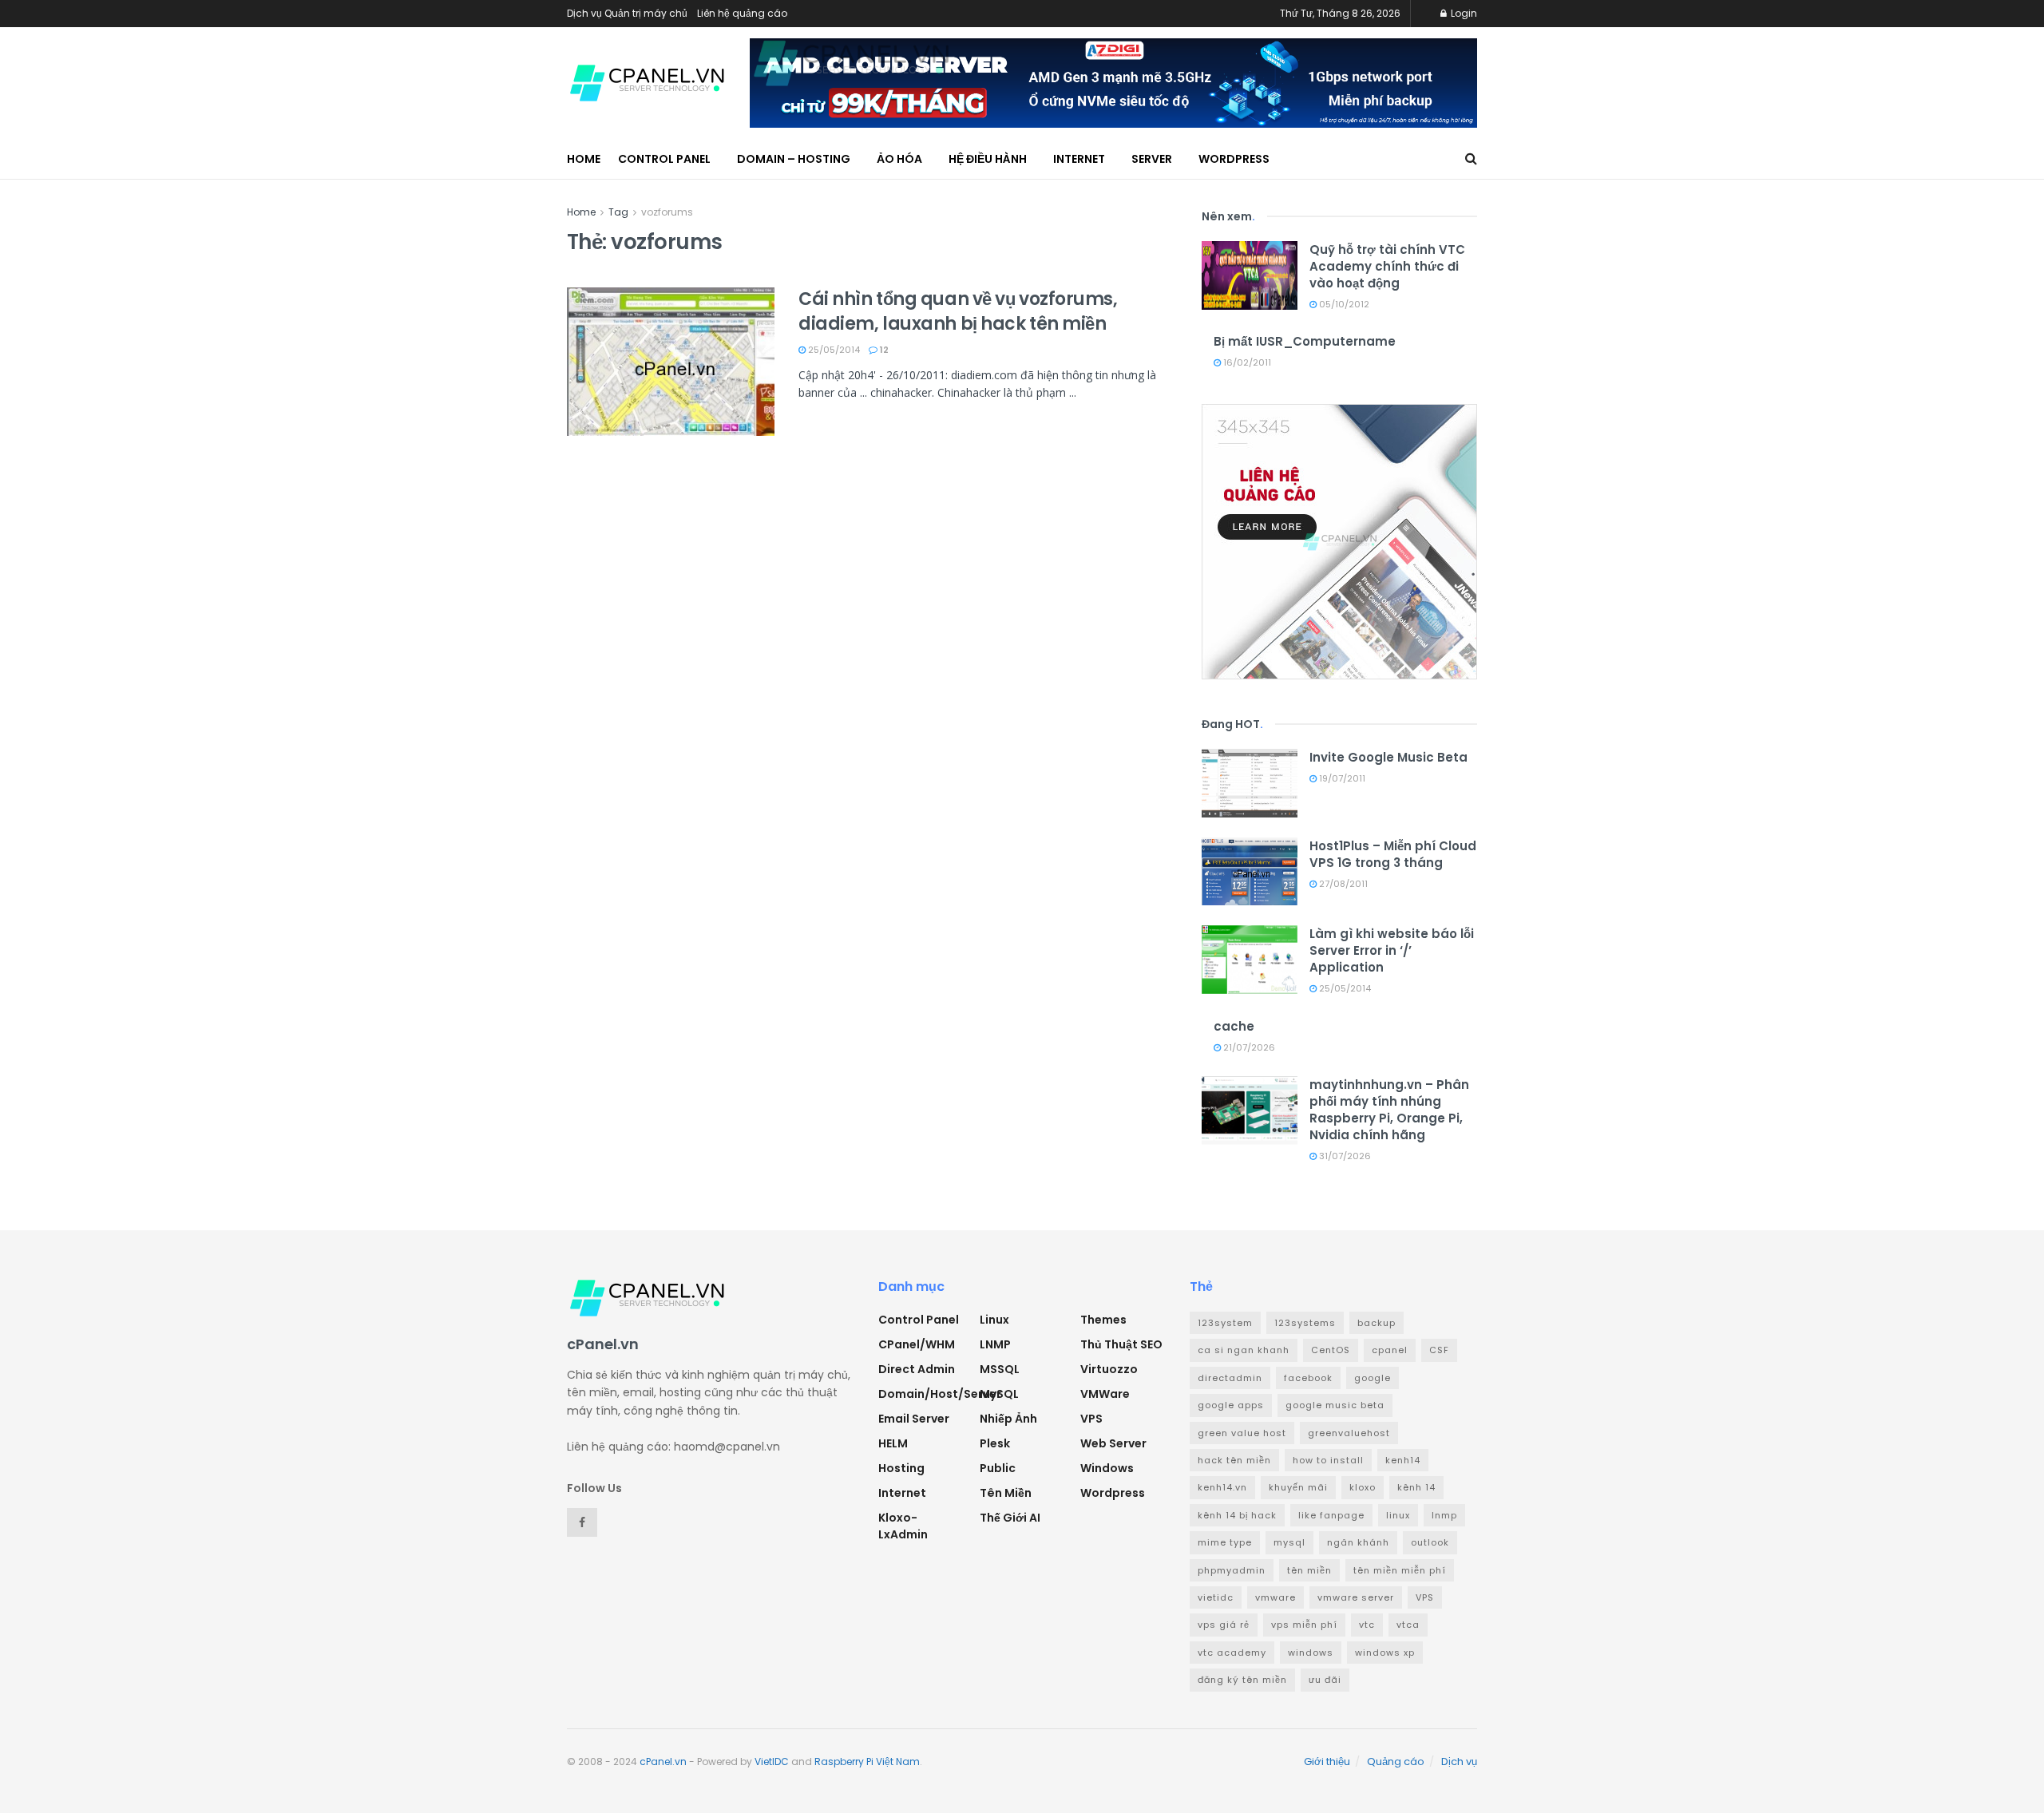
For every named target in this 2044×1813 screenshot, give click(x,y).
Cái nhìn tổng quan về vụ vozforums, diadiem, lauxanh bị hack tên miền (958, 311)
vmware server (1356, 1597)
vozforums (667, 212)
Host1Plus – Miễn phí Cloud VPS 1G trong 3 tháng (1393, 854)
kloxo (1363, 1487)
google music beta (1335, 1405)
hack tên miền (1234, 1460)
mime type (1225, 1542)
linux (1398, 1515)
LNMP (995, 1344)
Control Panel (664, 159)
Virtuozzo (1109, 1369)
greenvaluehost (1349, 1433)
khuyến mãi (1298, 1487)
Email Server (914, 1419)
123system (1225, 1323)
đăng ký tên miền (1242, 1680)
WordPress (1234, 159)
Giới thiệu (1327, 1762)
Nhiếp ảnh (1008, 1419)
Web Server (1113, 1443)
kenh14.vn (1222, 1487)
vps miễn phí (1304, 1625)
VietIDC (772, 1762)
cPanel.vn (663, 1762)
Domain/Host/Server (940, 1394)
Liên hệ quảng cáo (742, 13)
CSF (1439, 1350)
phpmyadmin (1232, 1570)
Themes (1103, 1320)
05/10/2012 (1343, 304)
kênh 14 (1416, 1487)
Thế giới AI (1010, 1518)
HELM (893, 1443)
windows (1311, 1653)
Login (1463, 13)
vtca (1408, 1625)
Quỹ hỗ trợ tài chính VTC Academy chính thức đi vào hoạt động (1387, 266)
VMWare (1105, 1394)
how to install (1328, 1460)
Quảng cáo (1396, 1762)
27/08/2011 (1342, 884)
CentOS (1331, 1350)
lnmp (1444, 1515)
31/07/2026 (1344, 1156)
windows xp (1385, 1653)
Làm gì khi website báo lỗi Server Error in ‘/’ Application (1392, 950)
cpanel (1390, 1350)
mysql (1289, 1542)
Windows (1107, 1468)
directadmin (1230, 1378)
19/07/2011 (1341, 778)
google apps (1231, 1405)
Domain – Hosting (794, 159)
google (1373, 1378)
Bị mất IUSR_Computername (1305, 341)
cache (1234, 1026)
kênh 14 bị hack (1237, 1515)
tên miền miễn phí (1400, 1570)
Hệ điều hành (988, 159)
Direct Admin (917, 1369)
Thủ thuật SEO (1121, 1344)
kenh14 (1403, 1460)
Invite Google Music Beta (1388, 757)
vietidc (1216, 1597)
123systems (1305, 1323)
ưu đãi (1325, 1680)
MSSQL (1000, 1369)
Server (1152, 159)
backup (1377, 1323)
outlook (1430, 1542)
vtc (1367, 1625)
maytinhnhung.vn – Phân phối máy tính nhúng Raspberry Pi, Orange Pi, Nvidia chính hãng (1389, 1110)
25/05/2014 (833, 350)
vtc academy (1232, 1653)
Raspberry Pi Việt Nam (867, 1762)
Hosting (901, 1468)
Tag (618, 212)
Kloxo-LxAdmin (903, 1526)
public (998, 1468)
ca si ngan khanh (1244, 1350)
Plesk (995, 1443)
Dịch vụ (1459, 1762)
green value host (1242, 1433)
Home (584, 159)
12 (883, 350)
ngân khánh (1358, 1542)
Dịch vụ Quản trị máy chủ (627, 13)
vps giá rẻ (1224, 1625)
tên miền (1309, 1570)
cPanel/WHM (917, 1344)
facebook (1308, 1378)
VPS (1091, 1419)
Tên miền (1006, 1493)
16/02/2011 (1246, 362)
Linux (994, 1320)
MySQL (999, 1394)
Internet (1079, 159)
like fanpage (1331, 1515)
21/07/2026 (1248, 1047)
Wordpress (1113, 1493)
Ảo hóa (899, 159)
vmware (1276, 1597)
